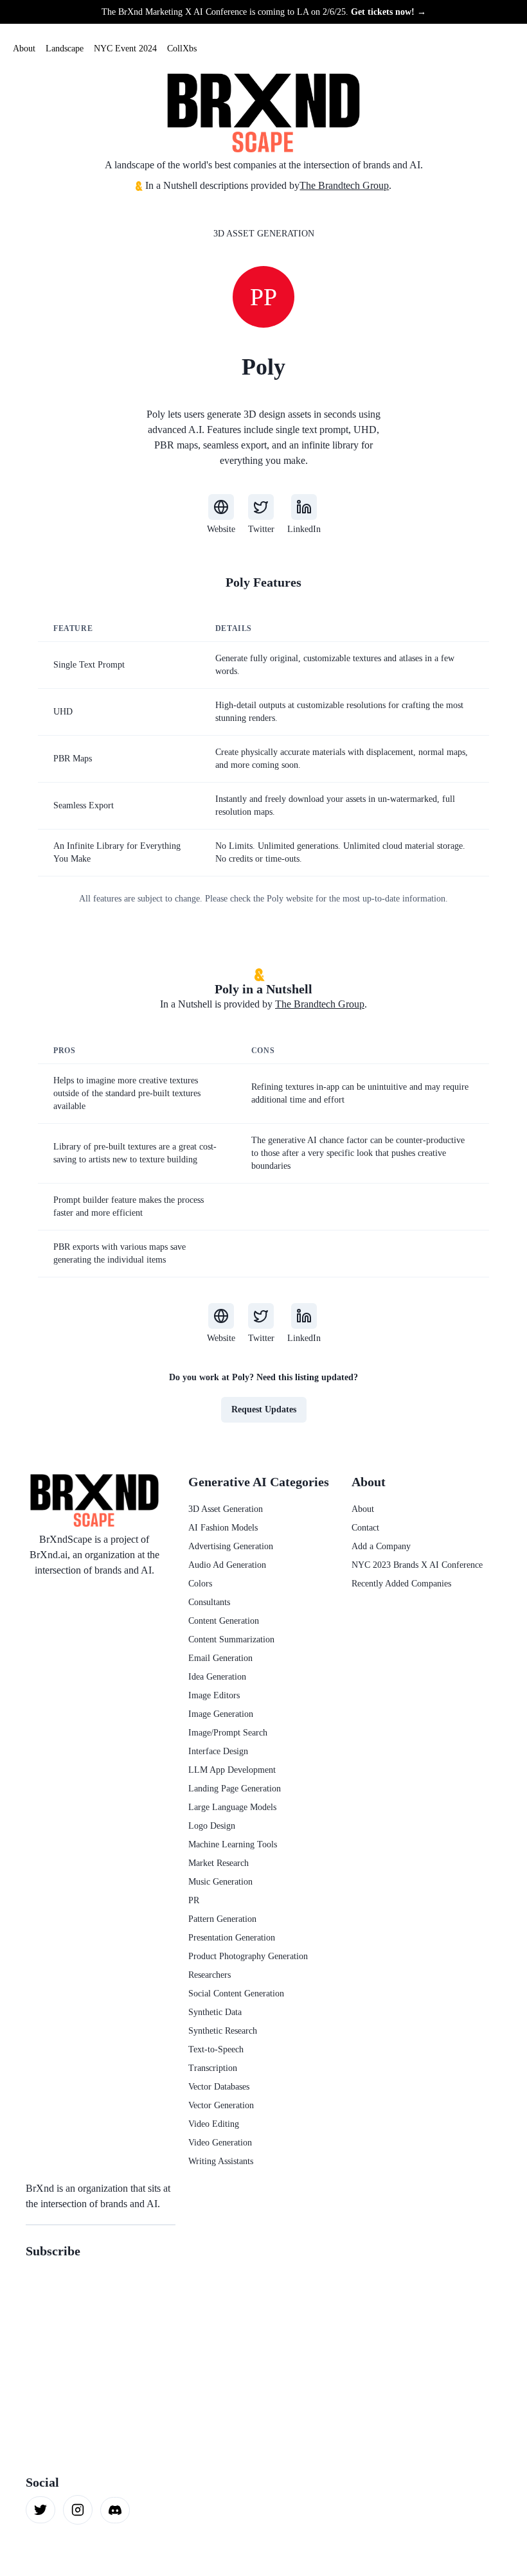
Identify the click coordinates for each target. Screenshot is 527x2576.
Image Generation (221, 1714)
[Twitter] (261, 507)
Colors (200, 1584)
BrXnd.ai (49, 1555)
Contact (365, 1528)
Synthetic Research (223, 2031)
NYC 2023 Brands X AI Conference (417, 1565)
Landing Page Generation (235, 1789)
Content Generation (224, 1621)
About (24, 49)
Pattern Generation (222, 1919)
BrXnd (40, 2188)
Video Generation (220, 2143)
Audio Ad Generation (227, 1565)
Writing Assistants (221, 2161)
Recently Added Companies (401, 1584)
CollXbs (182, 49)
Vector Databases (219, 2087)
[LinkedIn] (304, 507)
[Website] (221, 507)
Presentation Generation (232, 1938)
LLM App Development (232, 1770)
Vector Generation (221, 2105)
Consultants (209, 1602)
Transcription (213, 2068)
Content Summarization (231, 1639)
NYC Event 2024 (125, 49)
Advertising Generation (231, 1546)
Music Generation (220, 1882)
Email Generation (220, 1658)
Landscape (65, 49)
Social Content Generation (236, 1994)
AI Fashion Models (223, 1528)
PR (194, 1900)
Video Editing (214, 2124)
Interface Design (218, 1751)
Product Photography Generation (248, 1956)
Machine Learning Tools (233, 1844)
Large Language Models (232, 1807)
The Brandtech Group (344, 185)
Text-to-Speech (216, 2049)
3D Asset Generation (264, 234)
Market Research (219, 1863)
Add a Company (381, 1546)
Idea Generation (217, 1677)
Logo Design (212, 1826)
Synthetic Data (215, 2012)
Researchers (210, 1975)
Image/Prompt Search (228, 1733)
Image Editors (214, 1695)
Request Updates (264, 1409)
